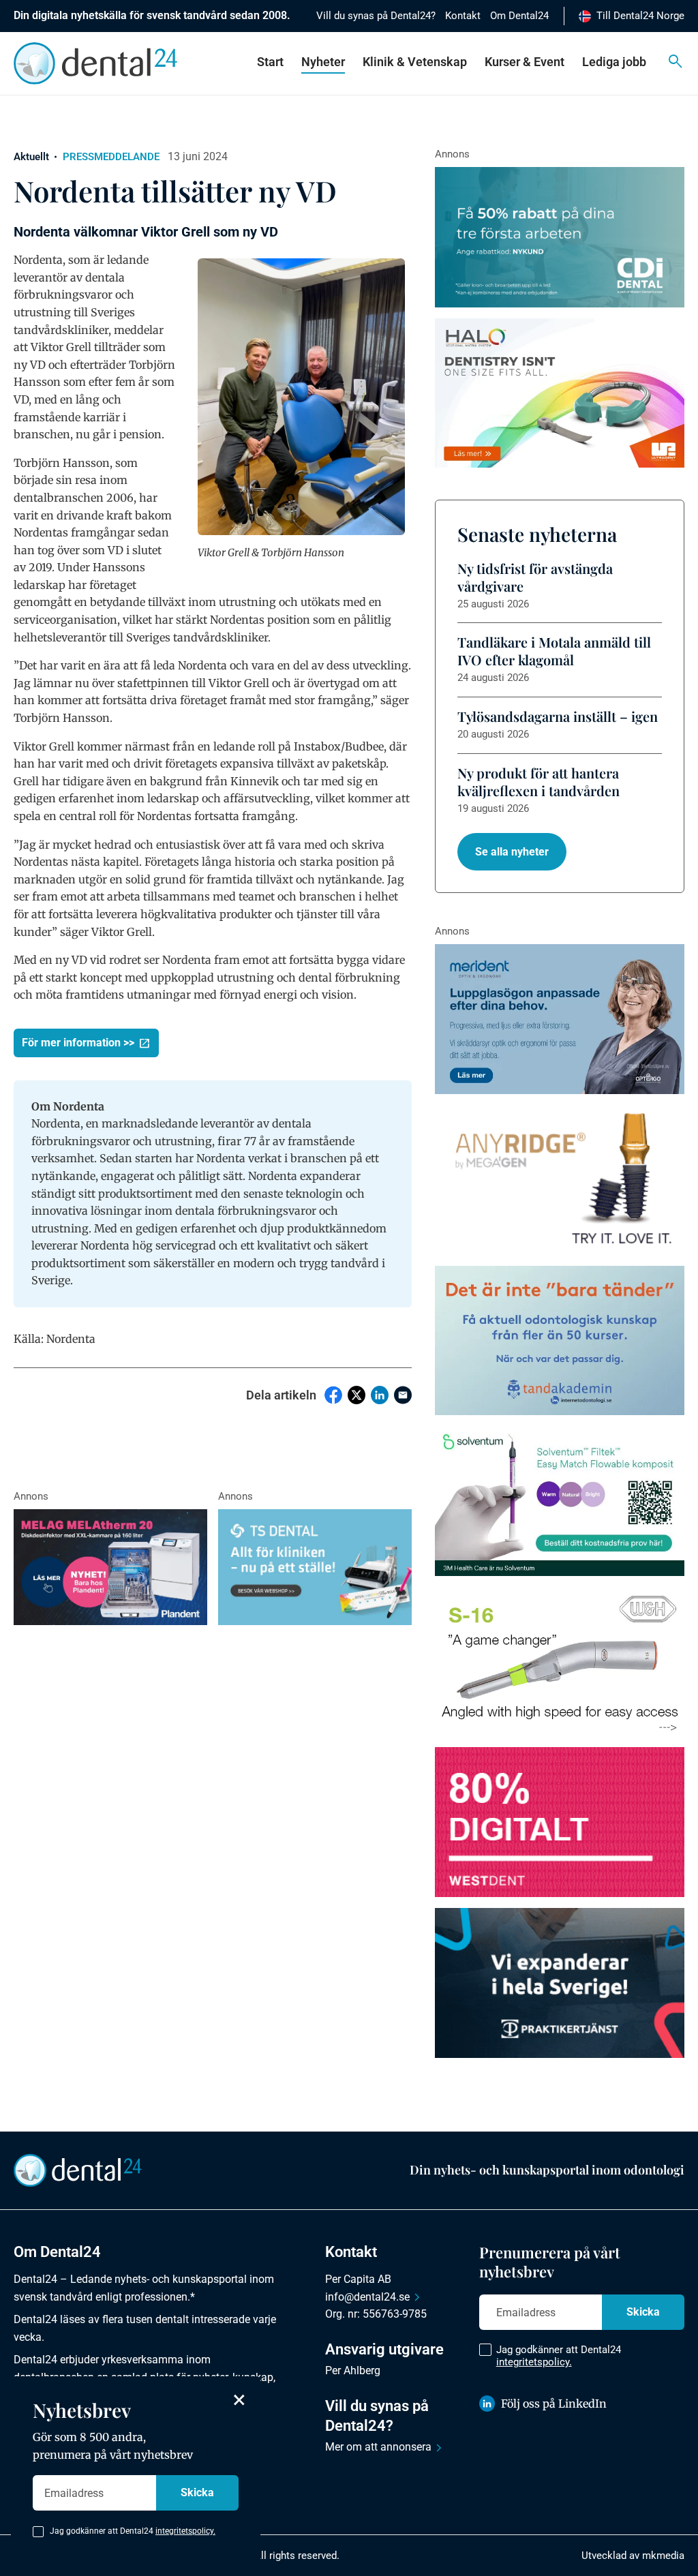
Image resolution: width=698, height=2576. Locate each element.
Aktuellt (31, 157)
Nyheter (323, 62)
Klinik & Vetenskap (415, 62)
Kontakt (463, 16)
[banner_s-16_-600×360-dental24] (560, 1662)
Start (270, 62)
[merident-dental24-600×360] (560, 1019)
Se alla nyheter (512, 852)
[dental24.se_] (560, 393)
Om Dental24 (519, 16)
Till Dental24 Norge (640, 16)
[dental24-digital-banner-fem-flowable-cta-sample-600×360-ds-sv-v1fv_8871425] (560, 1501)
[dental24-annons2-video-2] (560, 237)
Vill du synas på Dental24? (376, 16)
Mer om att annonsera (378, 2447)
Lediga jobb (614, 62)
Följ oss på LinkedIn (554, 2404)
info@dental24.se (367, 2297)
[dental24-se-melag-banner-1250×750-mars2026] (110, 1567)
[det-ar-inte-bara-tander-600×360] (560, 1341)
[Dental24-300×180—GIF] (560, 1983)
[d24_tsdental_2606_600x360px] (315, 1567)
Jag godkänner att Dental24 (559, 2356)
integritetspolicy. (534, 2362)
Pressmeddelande (111, 157)
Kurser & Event (525, 62)
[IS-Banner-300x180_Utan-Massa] (560, 1180)
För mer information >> (78, 1043)
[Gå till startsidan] (78, 2169)
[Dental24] (560, 1822)
